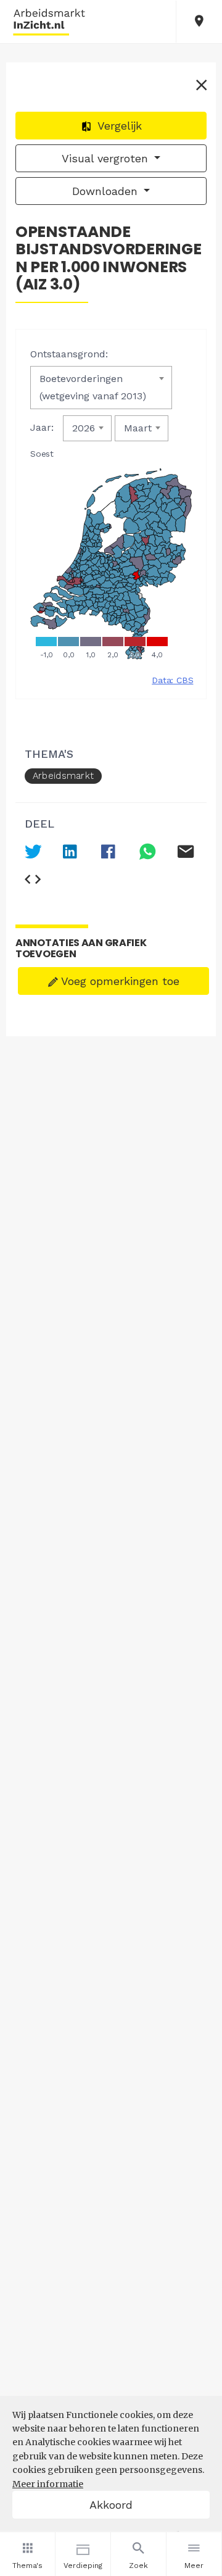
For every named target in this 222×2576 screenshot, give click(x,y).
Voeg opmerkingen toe (119, 981)
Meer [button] (194, 2566)
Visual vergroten (107, 158)
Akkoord (111, 2505)
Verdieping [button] (83, 2566)
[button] (199, 22)
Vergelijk (118, 126)
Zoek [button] (138, 2566)
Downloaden (107, 191)
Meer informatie (48, 2484)
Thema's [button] (27, 2566)
